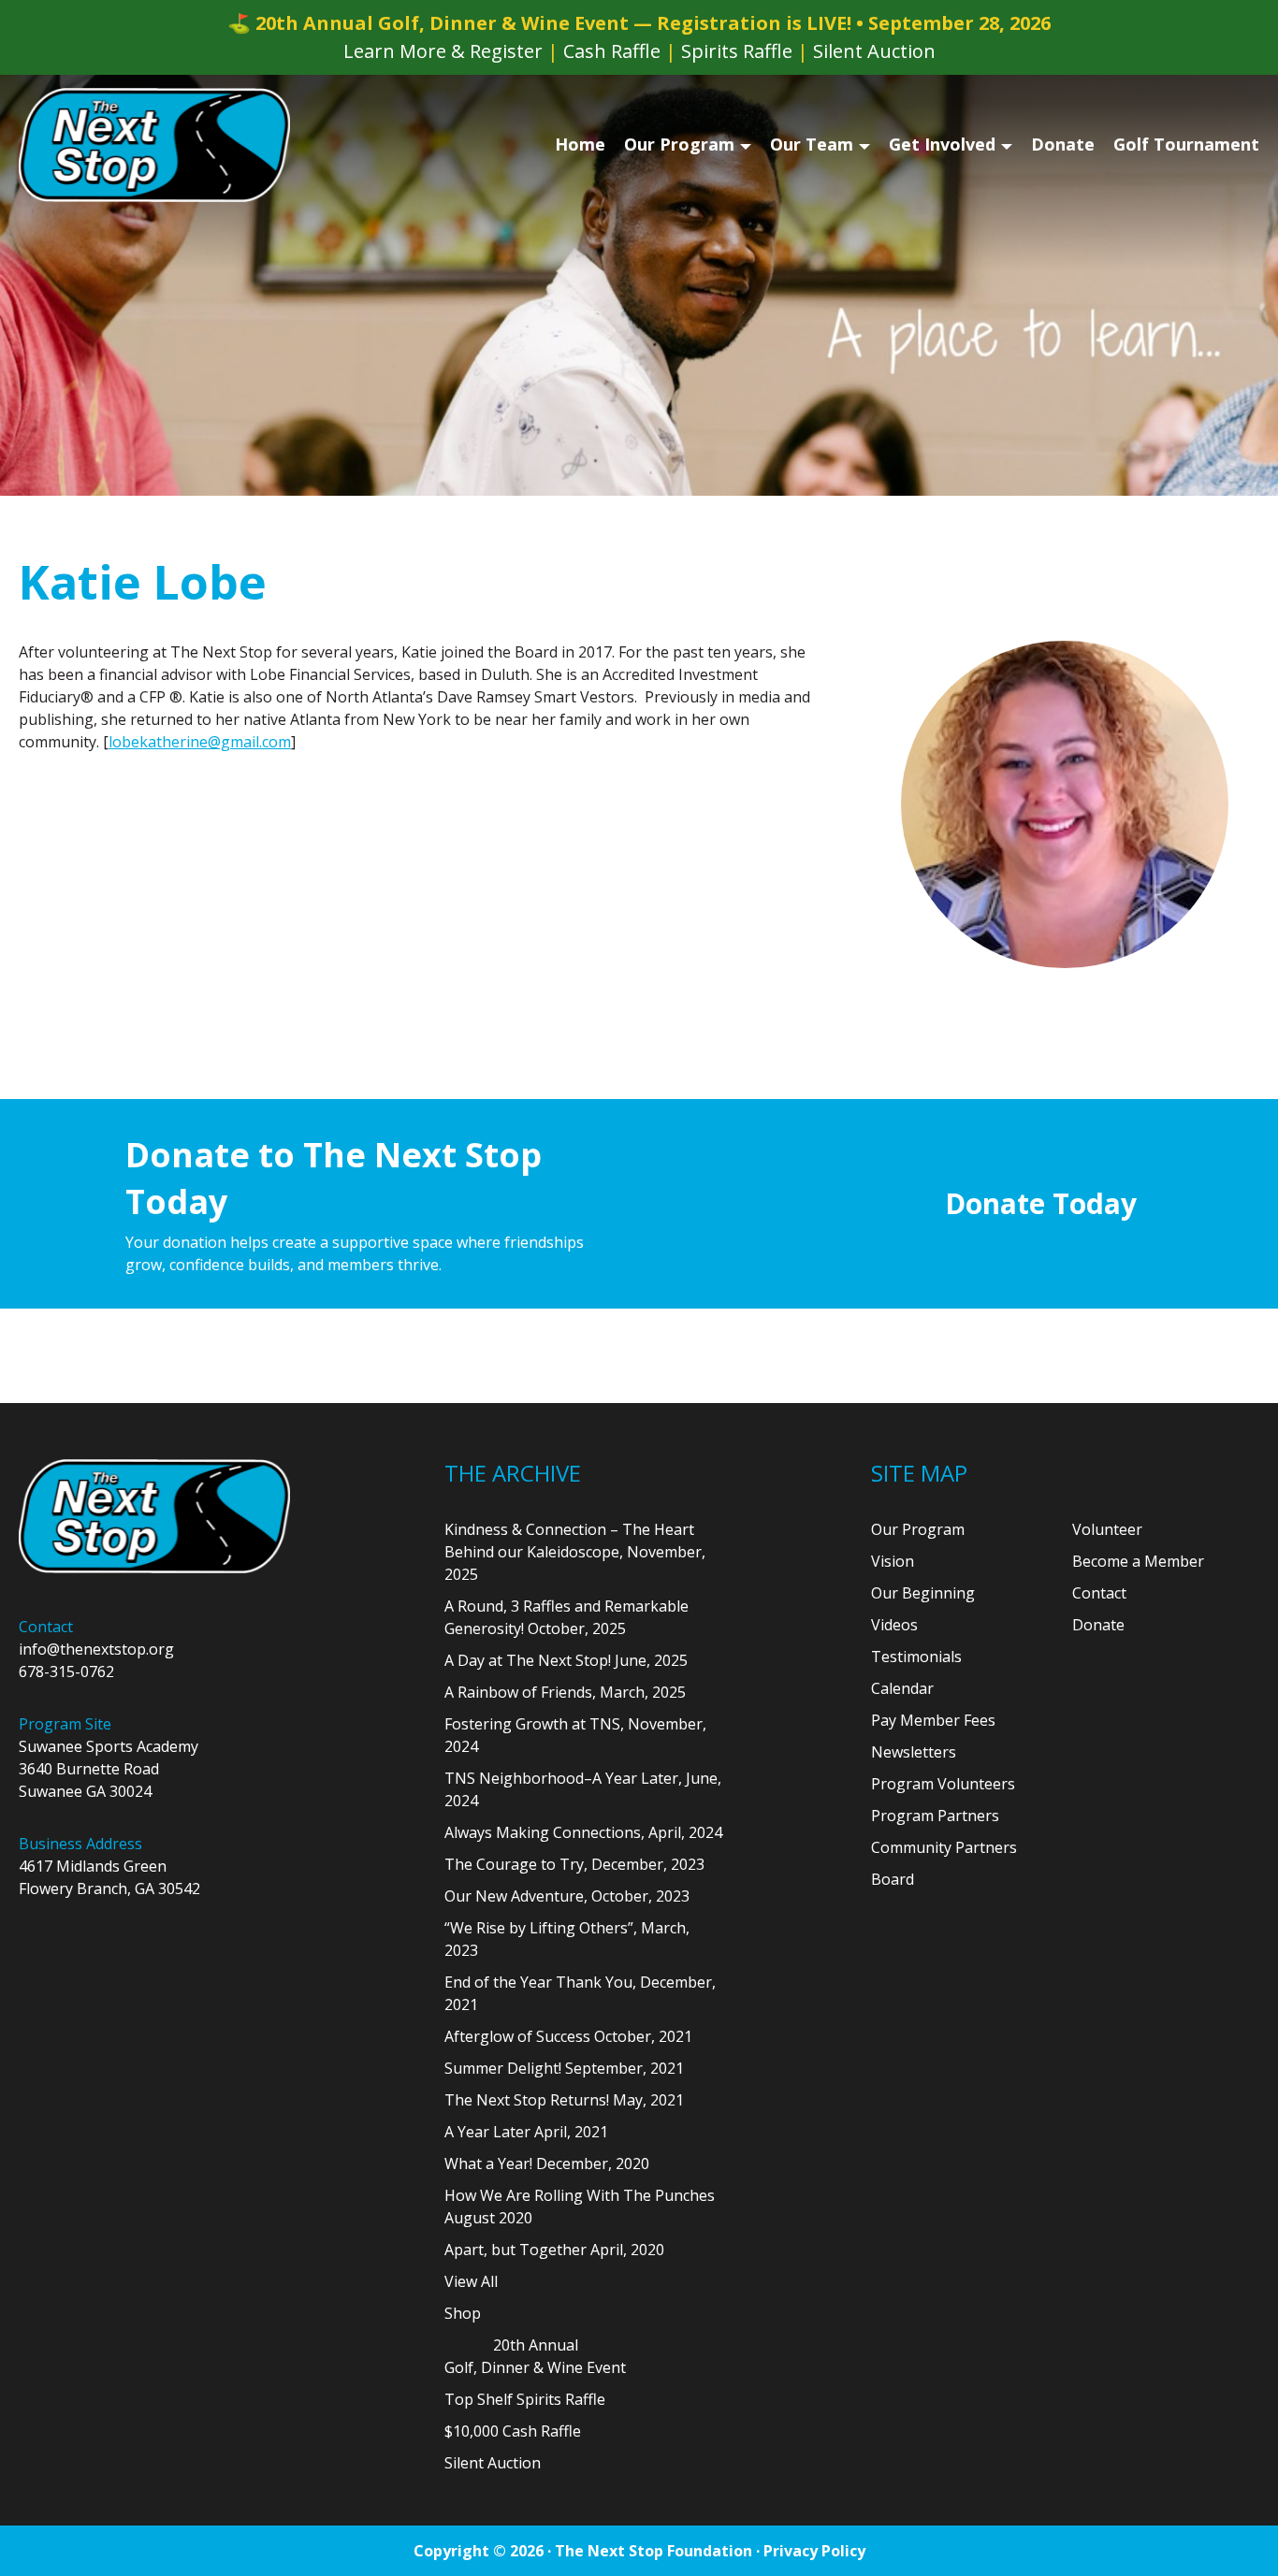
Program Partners (935, 1816)
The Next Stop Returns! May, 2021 (564, 2100)
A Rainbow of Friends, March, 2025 (565, 1692)
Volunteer (1107, 1529)
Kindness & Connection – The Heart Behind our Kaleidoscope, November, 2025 (575, 1552)
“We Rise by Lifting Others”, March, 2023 (567, 1939)
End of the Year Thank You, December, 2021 (580, 1993)
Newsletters (914, 1752)
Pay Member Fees (933, 1720)
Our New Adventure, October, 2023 (567, 1896)
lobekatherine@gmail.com (200, 742)
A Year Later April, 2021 (526, 2132)
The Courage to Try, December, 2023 (574, 1864)
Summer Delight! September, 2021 (564, 2068)
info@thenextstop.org (96, 1649)
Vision (893, 1561)
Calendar (902, 1688)
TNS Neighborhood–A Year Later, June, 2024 (583, 1789)
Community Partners (944, 1847)
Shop (463, 2313)
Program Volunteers (943, 1784)
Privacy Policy (814, 2551)
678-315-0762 (66, 1672)
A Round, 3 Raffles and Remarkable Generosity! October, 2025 (566, 1617)
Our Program (679, 144)
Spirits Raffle (737, 51)
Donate (1063, 144)
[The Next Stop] (154, 145)
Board (893, 1879)
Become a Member (1138, 1561)
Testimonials (916, 1657)
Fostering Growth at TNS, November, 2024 (575, 1735)
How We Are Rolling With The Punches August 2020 (580, 2207)
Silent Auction (874, 51)
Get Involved (942, 144)
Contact (1099, 1593)
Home (580, 144)
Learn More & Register (443, 51)
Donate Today (1041, 1203)
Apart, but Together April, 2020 (554, 2250)
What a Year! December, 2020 (547, 2164)
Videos (894, 1625)
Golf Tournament (1186, 144)
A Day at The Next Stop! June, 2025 (566, 1660)
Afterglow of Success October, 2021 (568, 2036)
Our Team (812, 144)
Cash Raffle (612, 51)
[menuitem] (580, 145)
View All (471, 2281)
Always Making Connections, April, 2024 (583, 1832)
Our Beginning (923, 1593)
